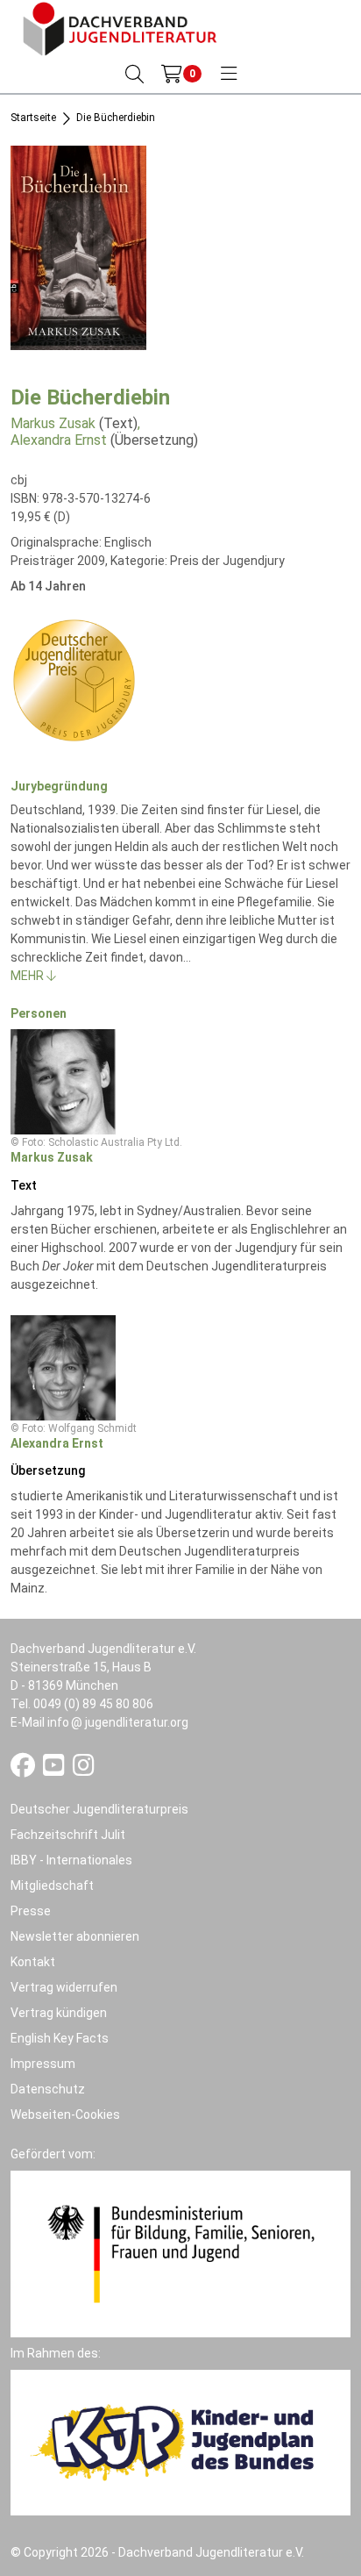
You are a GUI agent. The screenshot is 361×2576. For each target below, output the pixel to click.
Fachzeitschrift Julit (68, 1835)
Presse (31, 1911)
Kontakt (33, 1962)
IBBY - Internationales (71, 1860)
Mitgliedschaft (52, 1885)
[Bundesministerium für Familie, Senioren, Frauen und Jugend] (180, 2253)
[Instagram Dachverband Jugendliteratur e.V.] (84, 1770)
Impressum (43, 2064)
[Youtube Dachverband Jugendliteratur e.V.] (55, 1770)
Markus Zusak (53, 423)
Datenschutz (48, 2089)
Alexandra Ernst (59, 440)
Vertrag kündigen (59, 2013)
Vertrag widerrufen (64, 1987)
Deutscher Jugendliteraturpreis (99, 1809)
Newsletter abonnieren (75, 1936)
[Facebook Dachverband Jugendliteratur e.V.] (24, 1770)
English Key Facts (60, 2038)
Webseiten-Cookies (65, 2114)
